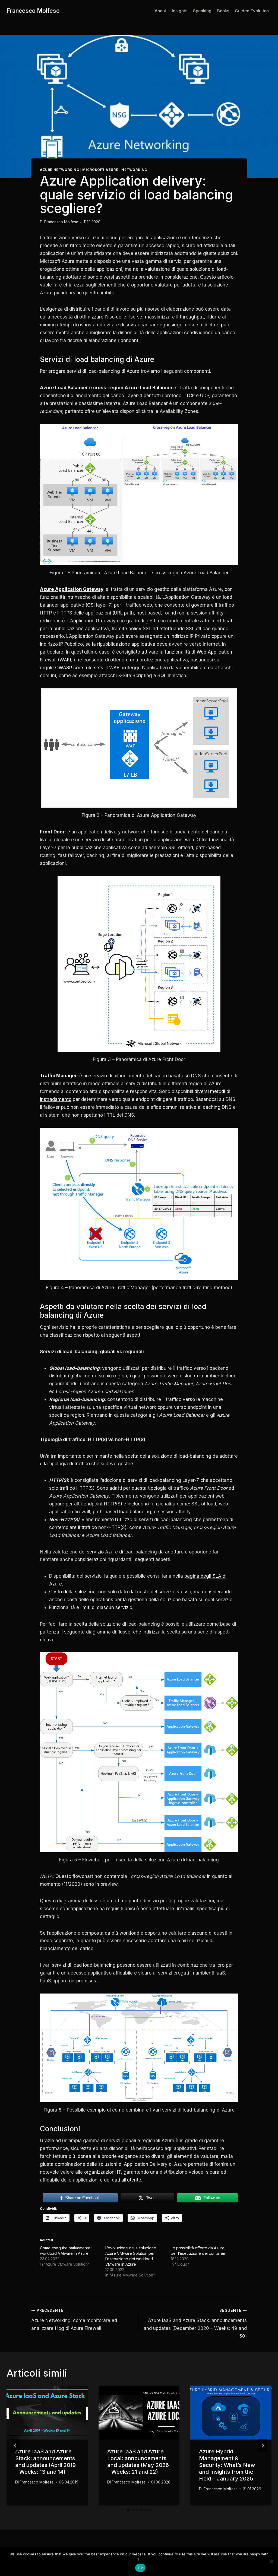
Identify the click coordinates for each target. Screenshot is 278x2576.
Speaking (202, 11)
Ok (140, 2568)
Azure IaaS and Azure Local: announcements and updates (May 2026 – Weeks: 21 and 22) (138, 2462)
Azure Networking (60, 170)
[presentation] (47, 2413)
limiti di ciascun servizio (106, 1607)
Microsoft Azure (100, 170)
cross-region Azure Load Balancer (133, 388)
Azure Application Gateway (72, 589)
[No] (271, 2562)
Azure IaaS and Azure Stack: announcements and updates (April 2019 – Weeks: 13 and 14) (45, 2462)
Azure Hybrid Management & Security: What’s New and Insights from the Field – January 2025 (227, 2465)
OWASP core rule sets (79, 668)
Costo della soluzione (72, 1592)
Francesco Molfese (61, 222)
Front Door (52, 832)
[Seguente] (263, 2446)
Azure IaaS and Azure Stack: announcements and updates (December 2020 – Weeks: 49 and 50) (195, 2323)
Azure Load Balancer (64, 388)
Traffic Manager (58, 1076)
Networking (134, 170)
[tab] (128, 2510)
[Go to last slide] (15, 2446)
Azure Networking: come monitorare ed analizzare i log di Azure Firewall (74, 2319)
